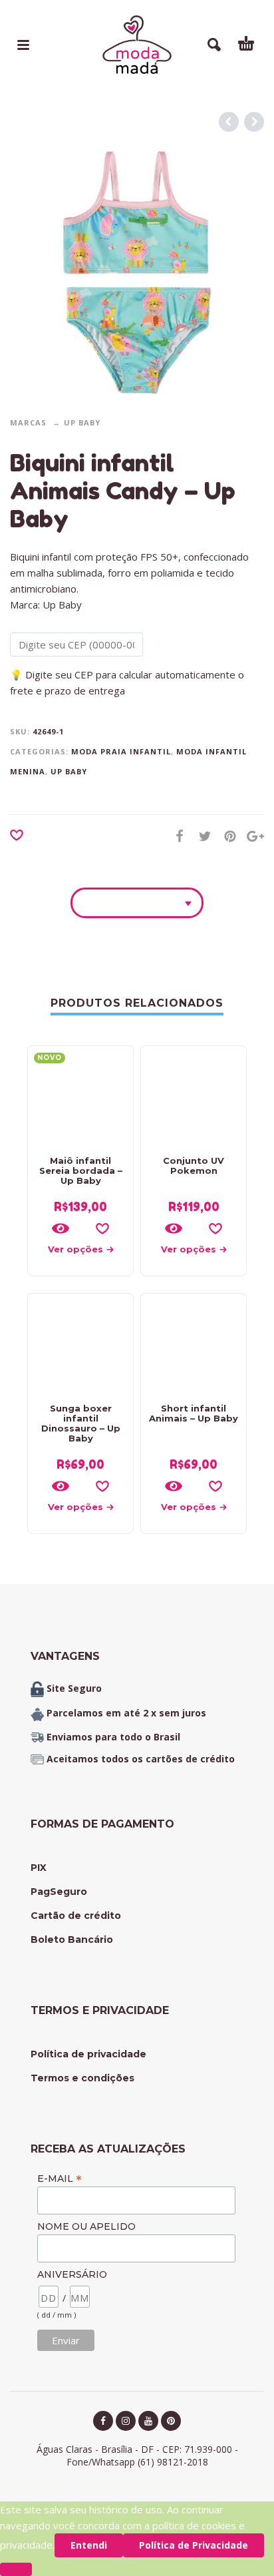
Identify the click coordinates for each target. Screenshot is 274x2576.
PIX (39, 1868)
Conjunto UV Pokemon (194, 1165)
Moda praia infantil (121, 751)
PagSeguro (59, 1892)
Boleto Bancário (72, 1939)
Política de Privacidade (194, 2545)
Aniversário (72, 2274)
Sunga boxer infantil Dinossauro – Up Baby (81, 1423)
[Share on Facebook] (176, 836)
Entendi (89, 2545)
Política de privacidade (88, 2054)
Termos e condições (82, 2078)
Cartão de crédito (76, 1916)
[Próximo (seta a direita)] (251, 1251)
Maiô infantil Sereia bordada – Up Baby (81, 1170)
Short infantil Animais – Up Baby (194, 1413)
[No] (16, 2569)
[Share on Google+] (251, 836)
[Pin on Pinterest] (226, 836)
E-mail (60, 2178)
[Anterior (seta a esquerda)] (23, 1251)
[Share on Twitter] (201, 836)
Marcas (28, 422)
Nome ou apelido (86, 2226)
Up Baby (82, 422)
